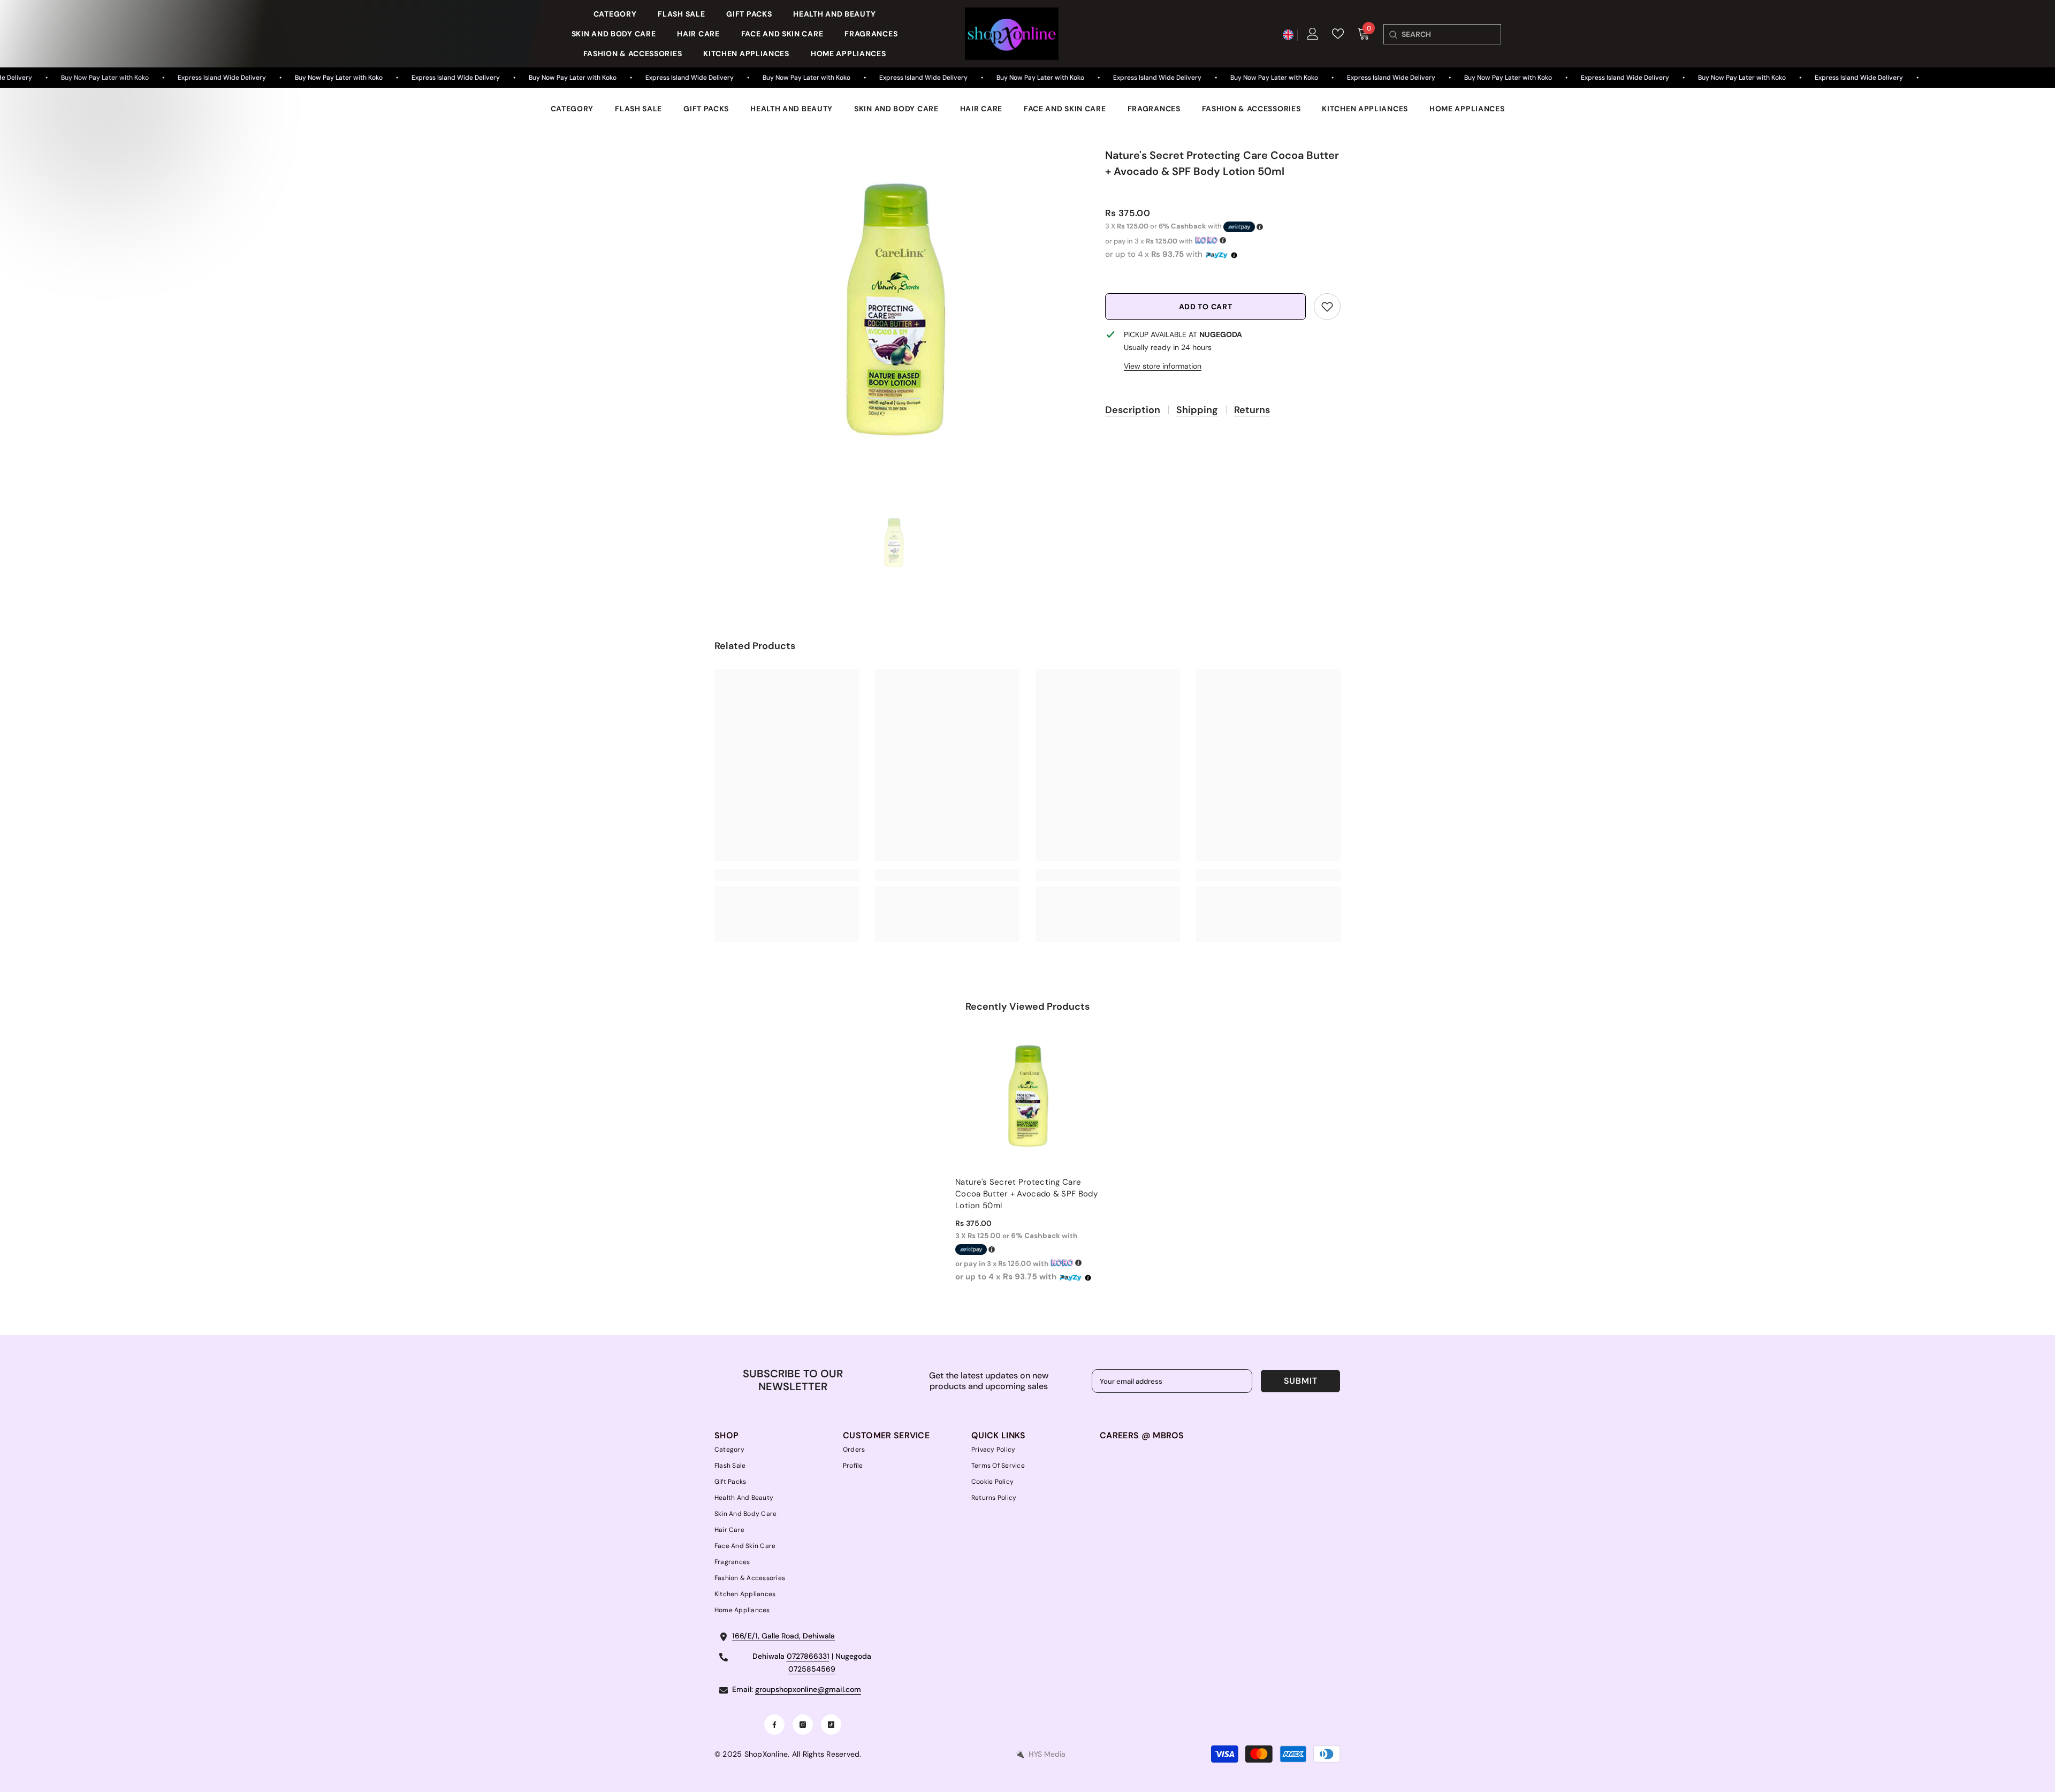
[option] (894, 309)
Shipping (1197, 410)
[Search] (1393, 34)
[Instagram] (803, 1725)
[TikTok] (831, 1725)
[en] (1288, 35)
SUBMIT (1301, 1381)
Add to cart (1206, 307)
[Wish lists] (1338, 34)
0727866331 (808, 1656)
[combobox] (1451, 34)
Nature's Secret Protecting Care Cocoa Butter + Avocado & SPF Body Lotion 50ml (1026, 1194)
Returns (1252, 410)
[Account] (1313, 34)
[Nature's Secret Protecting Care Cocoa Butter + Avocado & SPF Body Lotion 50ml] (1027, 1096)
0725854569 (812, 1669)
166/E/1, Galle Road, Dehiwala (783, 1636)
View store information (1163, 366)
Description (1133, 410)
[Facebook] (774, 1725)
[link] (1327, 307)
